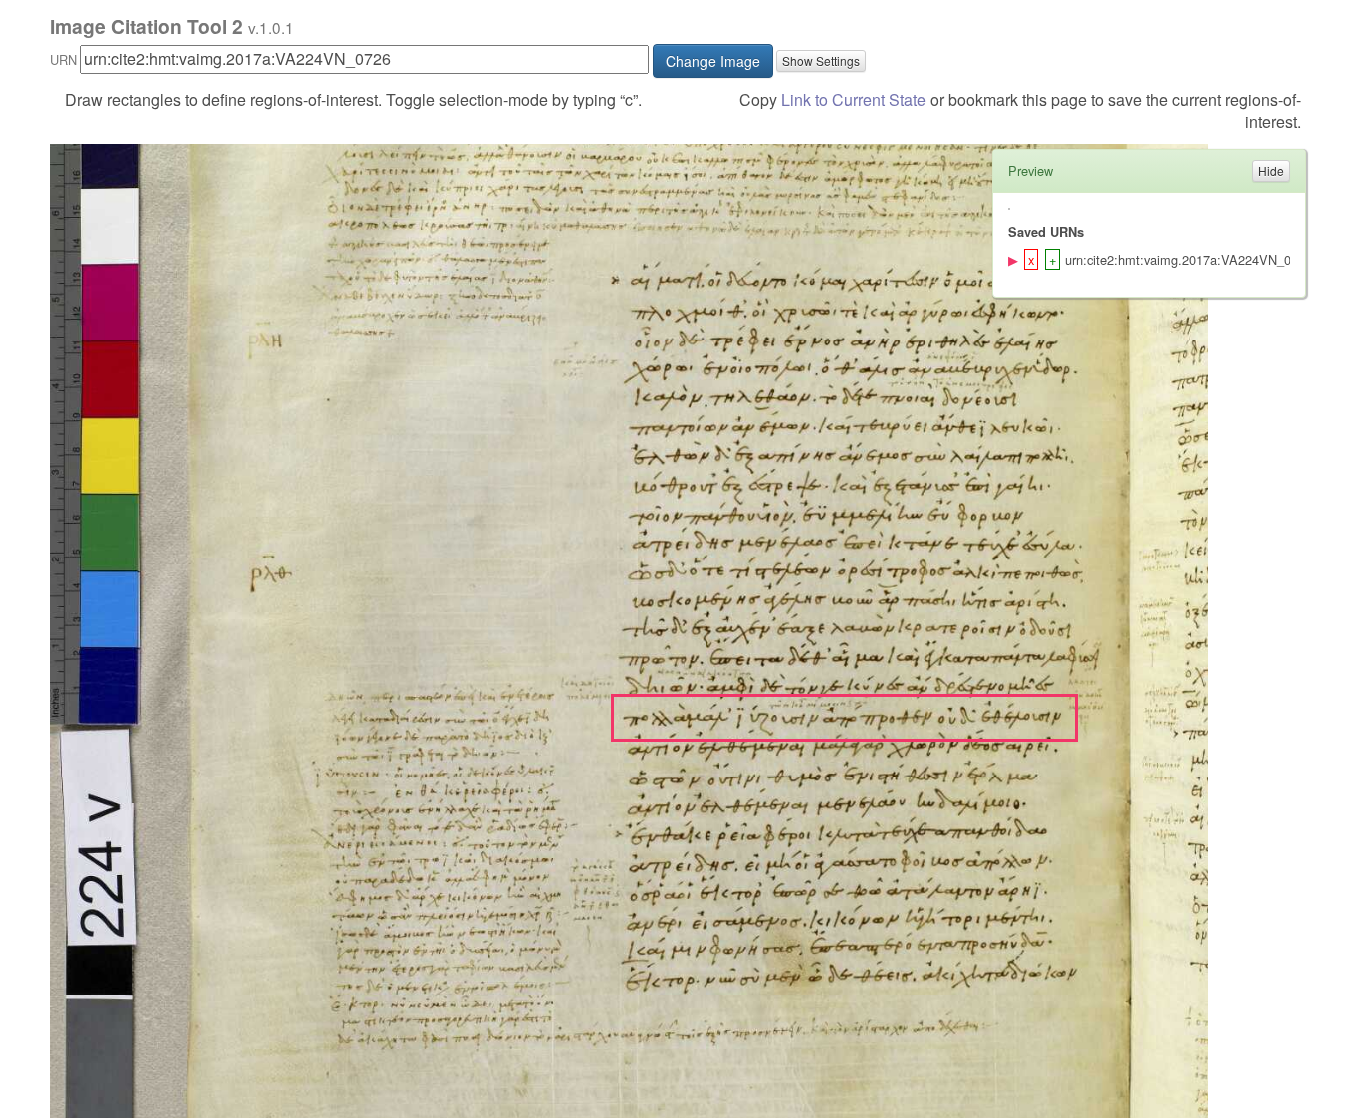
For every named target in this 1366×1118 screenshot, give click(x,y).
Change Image (713, 61)
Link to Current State (853, 99)
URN (63, 59)
